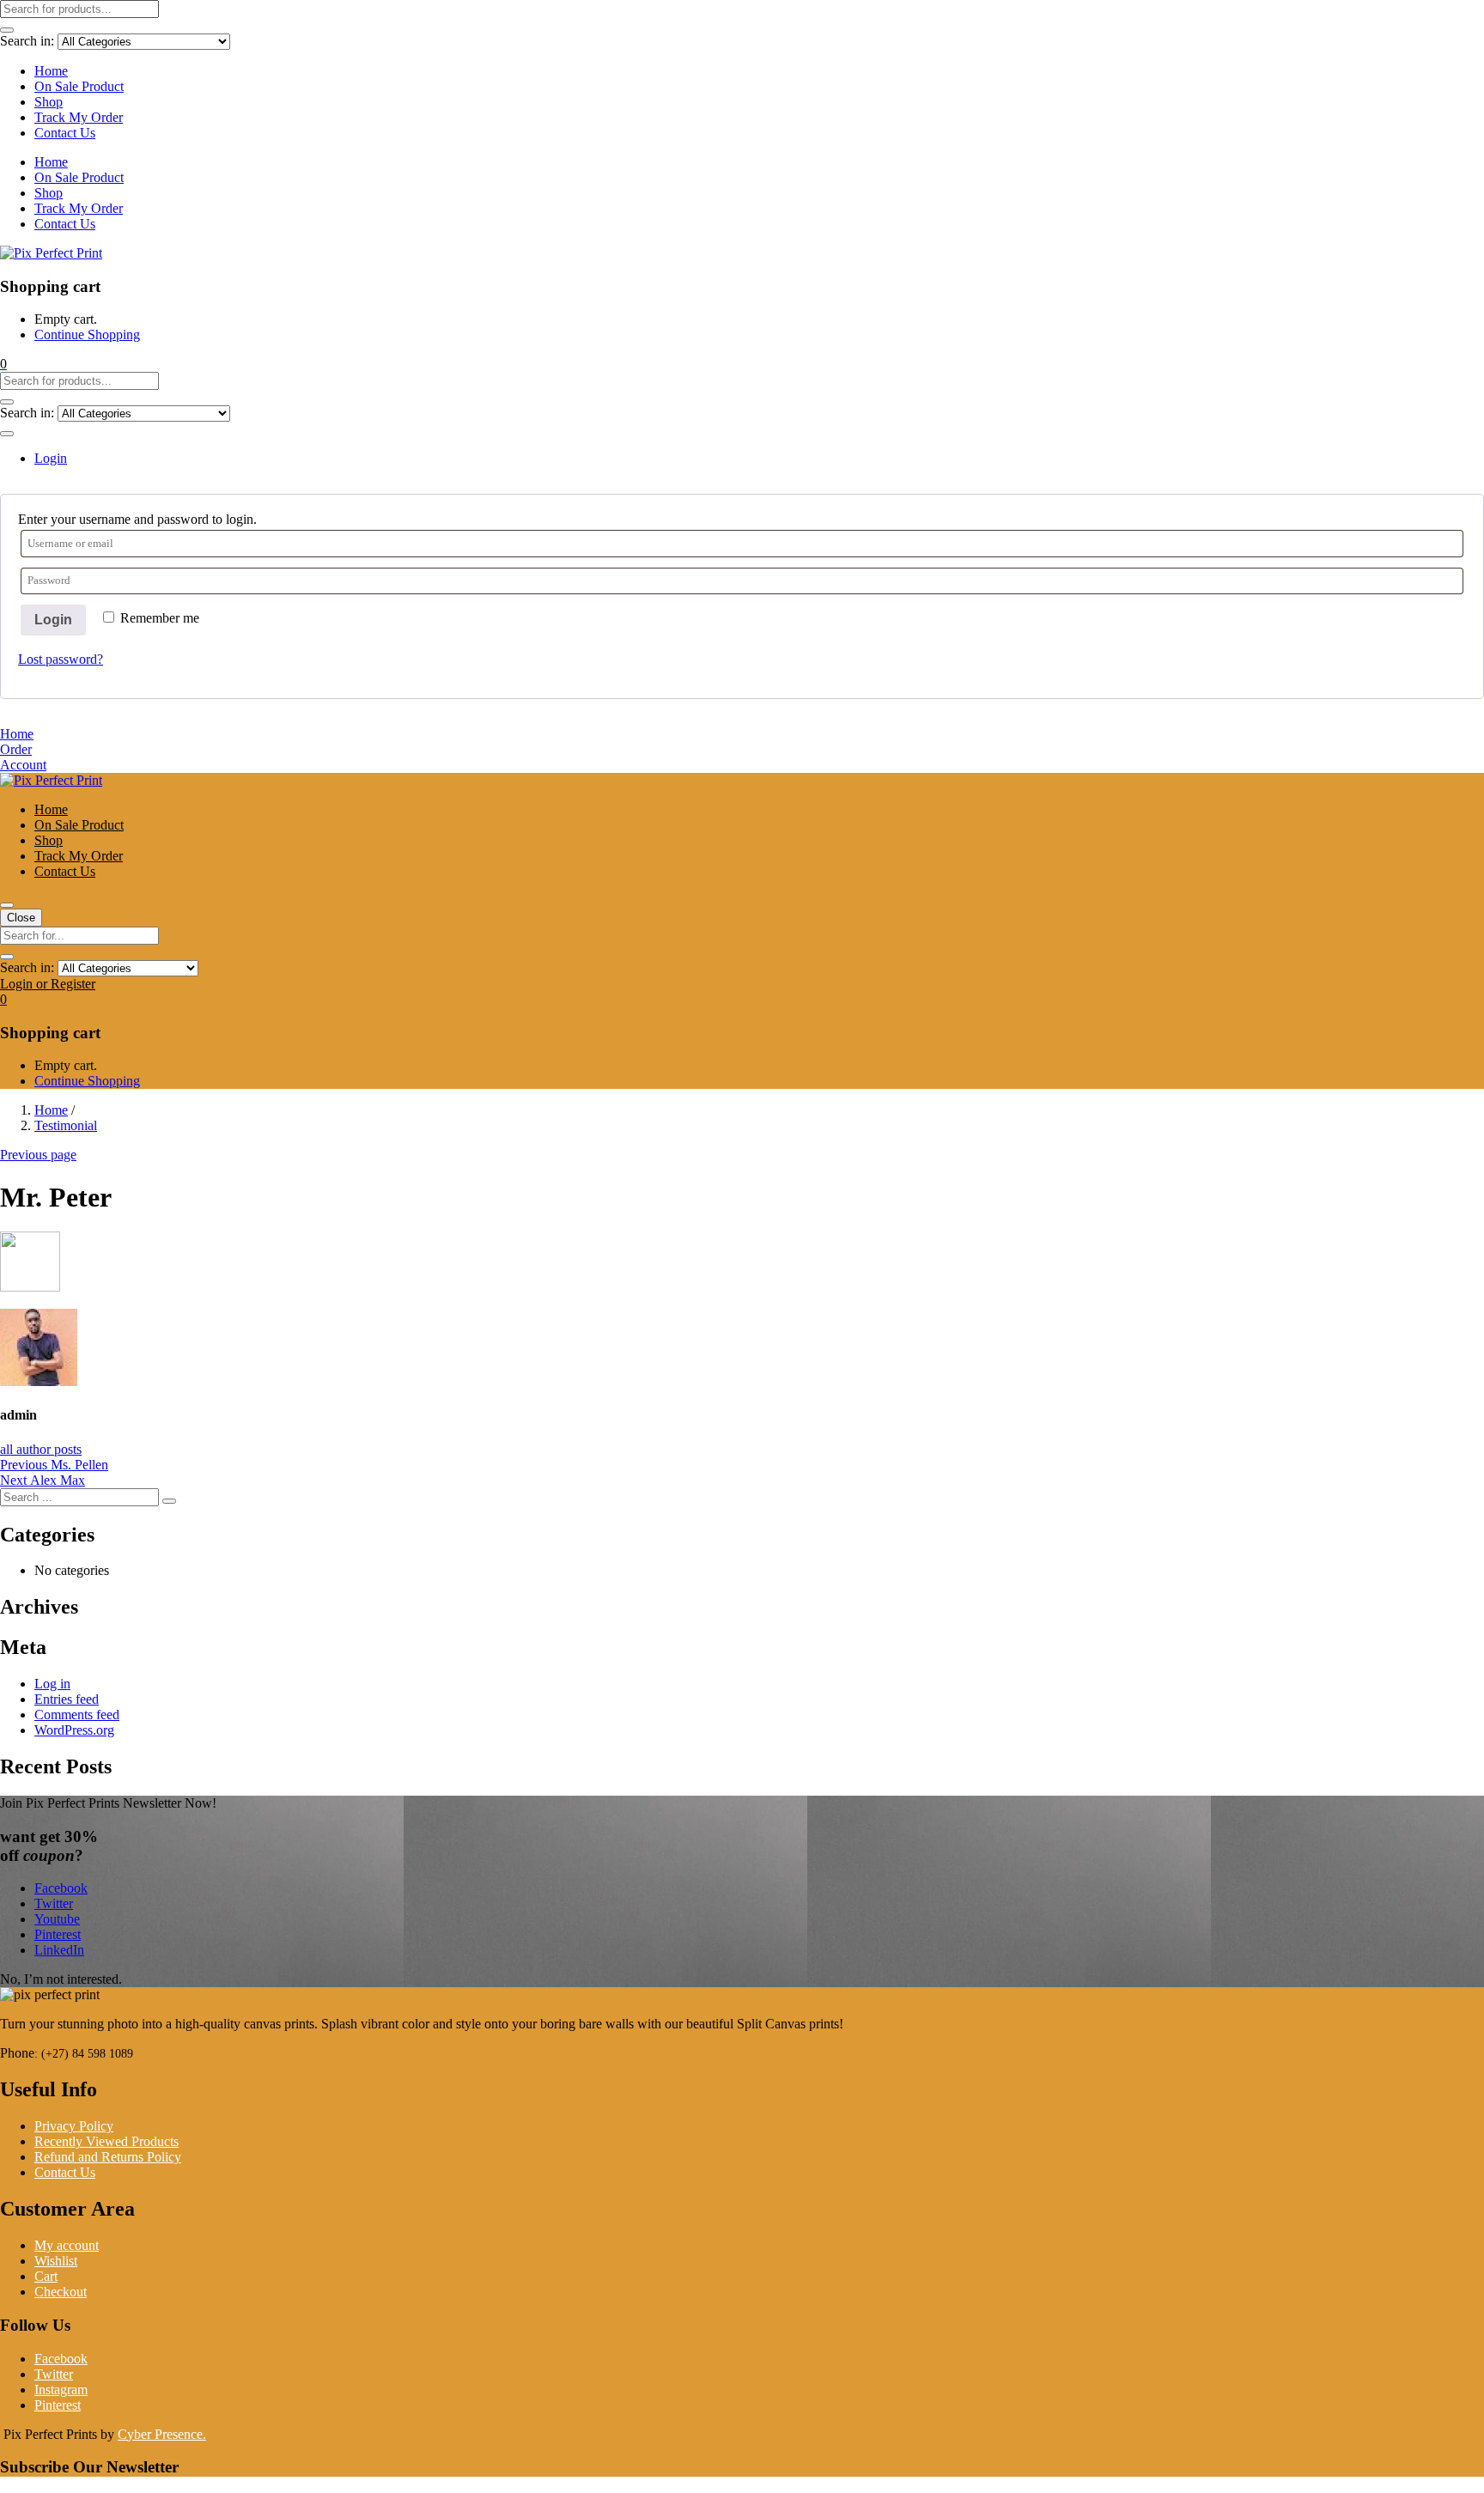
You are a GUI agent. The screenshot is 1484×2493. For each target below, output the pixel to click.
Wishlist (56, 2261)
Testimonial (66, 1125)
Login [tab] (51, 458)
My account (67, 2245)
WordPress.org (74, 1730)
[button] (3, 364)
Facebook (61, 2359)
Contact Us (65, 133)
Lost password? (61, 659)
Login (53, 620)
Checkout (61, 2292)
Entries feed (67, 1699)
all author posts (41, 1449)
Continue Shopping (87, 334)
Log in (52, 1684)
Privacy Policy (74, 2126)
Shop (49, 102)
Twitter (54, 2374)
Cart (46, 2276)
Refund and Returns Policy (108, 2157)
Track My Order (79, 117)
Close (21, 918)
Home (51, 71)
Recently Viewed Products (106, 2141)
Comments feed (77, 1715)
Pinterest (58, 2405)
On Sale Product (79, 86)
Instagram (61, 2390)
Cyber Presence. (162, 2434)
